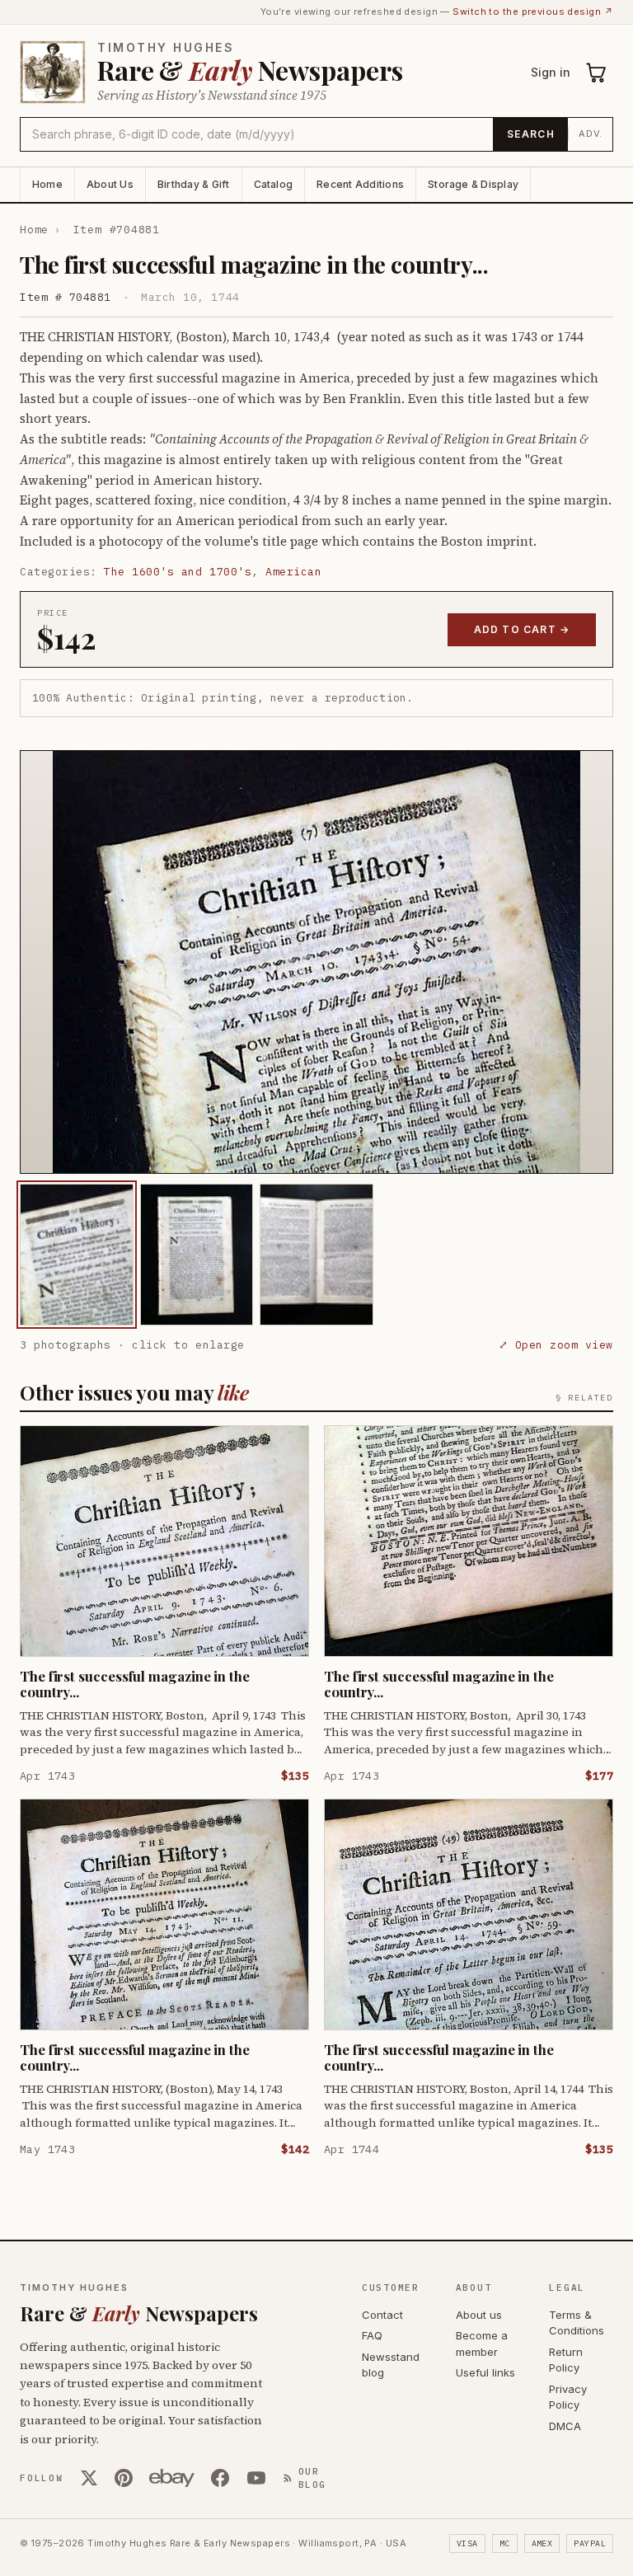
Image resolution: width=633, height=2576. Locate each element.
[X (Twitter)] (89, 2478)
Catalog (274, 184)
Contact (382, 2315)
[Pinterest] (124, 2478)
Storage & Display (473, 184)
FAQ (372, 2335)
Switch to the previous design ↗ (533, 12)
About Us (110, 184)
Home (47, 184)
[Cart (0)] (597, 73)
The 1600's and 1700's (178, 572)
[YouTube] (256, 2478)
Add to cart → (522, 629)
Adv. (591, 134)
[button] (316, 962)
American (293, 572)
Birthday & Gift (194, 184)
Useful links (485, 2372)
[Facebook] (220, 2478)
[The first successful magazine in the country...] (77, 1255)
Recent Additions (360, 184)
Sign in (551, 72)
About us (479, 2315)
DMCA (565, 2426)
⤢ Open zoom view (556, 1345)
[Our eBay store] (172, 2478)
